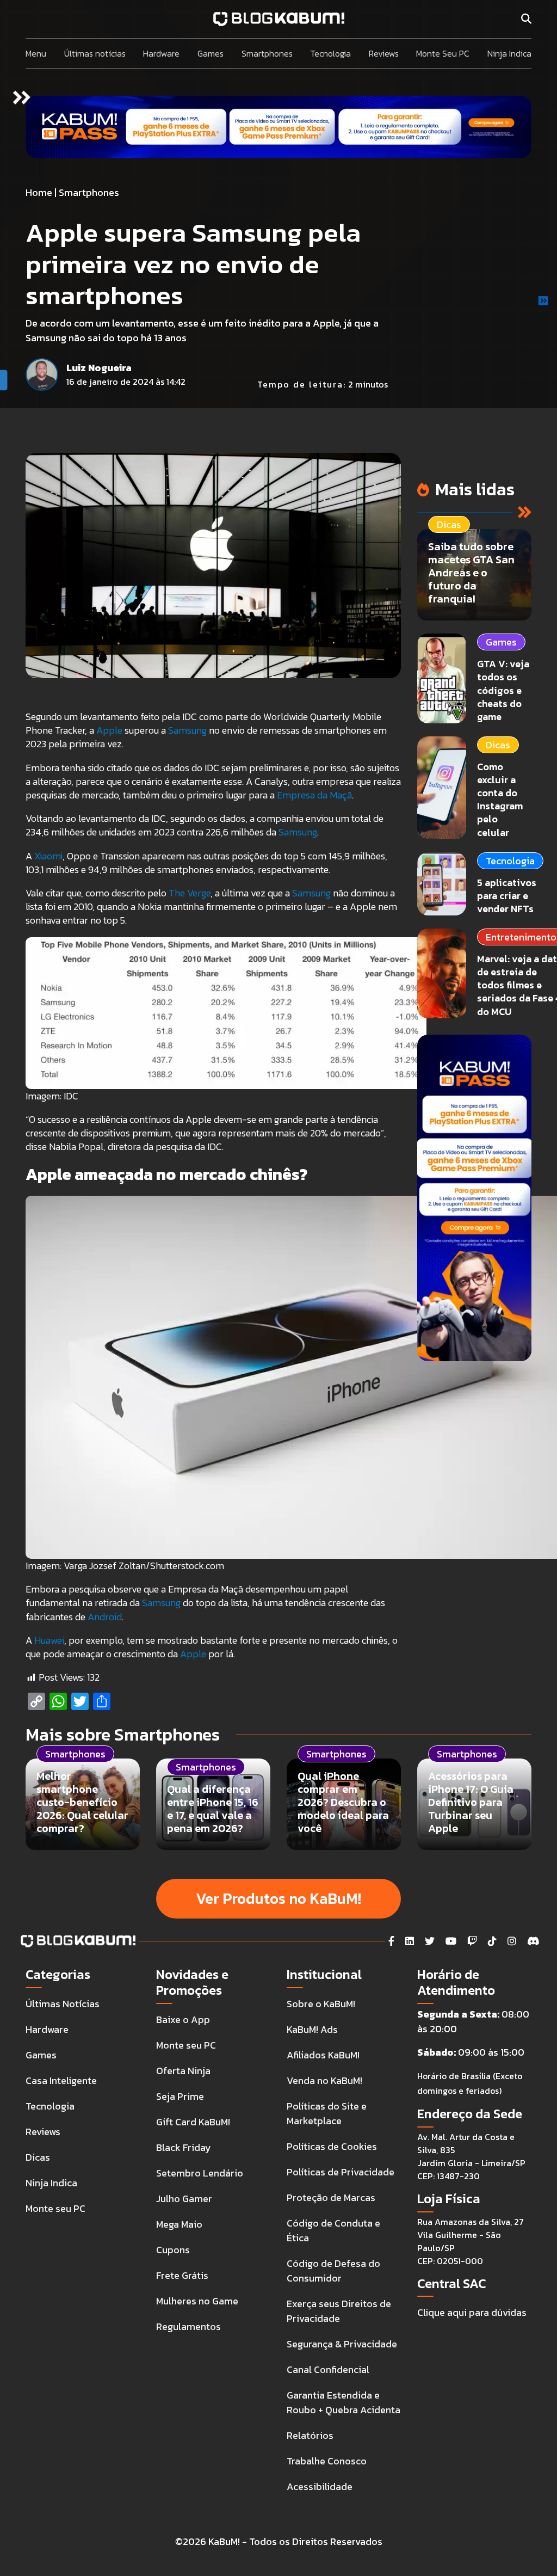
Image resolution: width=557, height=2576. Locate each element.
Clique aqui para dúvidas (472, 2312)
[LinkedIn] (410, 1941)
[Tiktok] (492, 1941)
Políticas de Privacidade (341, 2172)
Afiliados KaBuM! (323, 2055)
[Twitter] (430, 1941)
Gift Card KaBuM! (193, 2122)
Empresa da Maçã (314, 795)
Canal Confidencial (328, 2369)
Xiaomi (48, 856)
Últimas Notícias (63, 2004)
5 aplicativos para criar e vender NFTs (507, 896)
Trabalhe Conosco (327, 2461)
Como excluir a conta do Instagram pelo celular (500, 800)
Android (105, 1617)
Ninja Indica (509, 53)
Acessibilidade (320, 2486)
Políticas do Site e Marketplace (327, 2113)
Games (211, 53)
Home (39, 192)
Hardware (161, 53)
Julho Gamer (184, 2199)
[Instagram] (512, 1941)
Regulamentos (188, 2326)
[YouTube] (451, 1941)
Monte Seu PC (443, 53)
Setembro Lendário (200, 2173)
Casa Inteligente (61, 2080)
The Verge (190, 893)
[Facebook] (391, 1941)
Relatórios (310, 2435)
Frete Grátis (182, 2275)
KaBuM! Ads (312, 2029)
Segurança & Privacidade (342, 2344)
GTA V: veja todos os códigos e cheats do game (503, 690)
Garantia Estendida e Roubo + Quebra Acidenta (344, 2402)
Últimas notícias (95, 53)
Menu (36, 53)
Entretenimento (521, 937)
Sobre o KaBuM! (321, 2004)
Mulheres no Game (197, 2301)
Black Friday (184, 2147)
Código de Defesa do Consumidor (333, 2271)
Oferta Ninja (183, 2071)
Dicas (498, 745)
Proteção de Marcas (331, 2197)
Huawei (49, 1640)
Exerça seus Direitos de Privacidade (339, 2311)
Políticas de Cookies (332, 2146)
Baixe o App (183, 2019)
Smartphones (267, 53)
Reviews (384, 53)
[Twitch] (472, 1941)
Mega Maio (179, 2224)
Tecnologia (330, 53)
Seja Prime (180, 2096)
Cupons (173, 2250)
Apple (109, 730)
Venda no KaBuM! (324, 2080)
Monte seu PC (55, 2208)
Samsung (187, 730)
